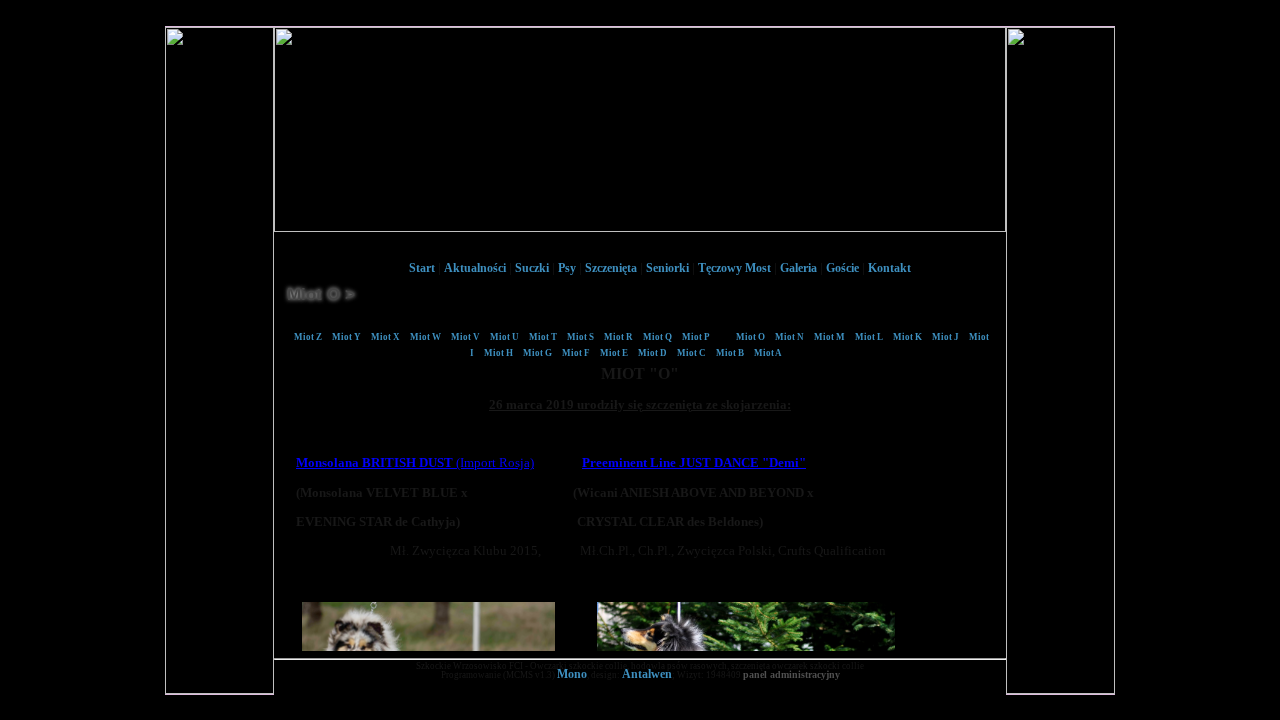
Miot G (537, 353)
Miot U (504, 337)
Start (422, 268)
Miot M (829, 337)
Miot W (425, 337)
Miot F (576, 353)
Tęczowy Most (734, 268)
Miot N (789, 337)
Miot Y (346, 337)
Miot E (614, 353)
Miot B (730, 353)
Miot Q (657, 337)
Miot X (385, 337)
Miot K (907, 337)
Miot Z (308, 337)
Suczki (532, 268)
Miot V (465, 337)
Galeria (798, 268)
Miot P (696, 337)
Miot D (652, 353)
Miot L (869, 337)
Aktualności (475, 268)
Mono (572, 674)
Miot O (750, 337)
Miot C (691, 353)
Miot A (768, 353)
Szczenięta (611, 268)
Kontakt (889, 268)
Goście (842, 268)
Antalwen (647, 674)
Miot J (945, 337)
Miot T (543, 337)
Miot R (618, 337)
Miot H (498, 353)
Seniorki (667, 268)
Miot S (580, 337)
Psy (567, 268)
